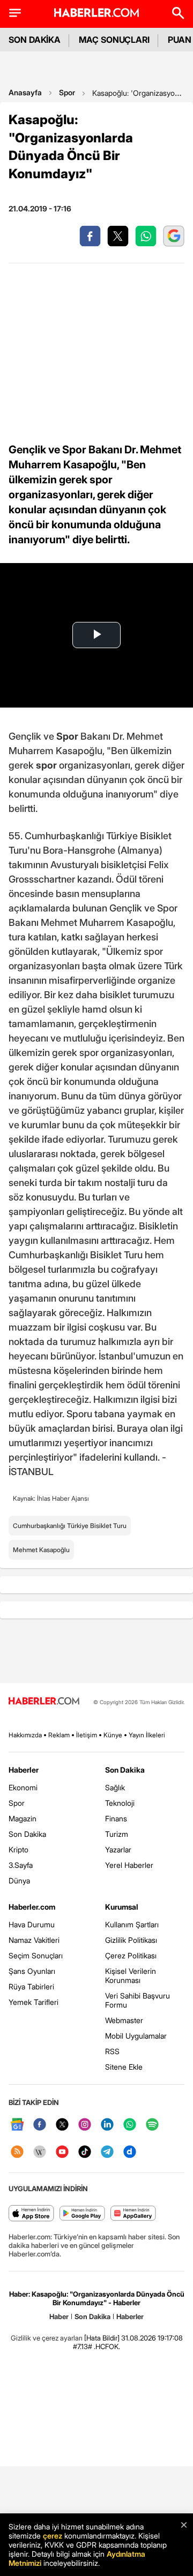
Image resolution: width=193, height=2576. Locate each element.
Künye (113, 1735)
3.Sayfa (21, 1865)
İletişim (87, 1735)
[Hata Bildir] (102, 2338)
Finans (116, 1818)
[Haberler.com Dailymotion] (130, 2152)
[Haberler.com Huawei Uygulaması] (133, 2214)
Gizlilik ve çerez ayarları (47, 2338)
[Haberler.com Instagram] (85, 2125)
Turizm (117, 1834)
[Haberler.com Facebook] (40, 2125)
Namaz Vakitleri (34, 1940)
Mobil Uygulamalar (136, 2036)
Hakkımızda (25, 1735)
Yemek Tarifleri (34, 2002)
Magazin (23, 1818)
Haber (59, 2316)
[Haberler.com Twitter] (62, 2125)
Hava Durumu (32, 1924)
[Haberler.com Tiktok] (85, 2152)
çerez (53, 2536)
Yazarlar (118, 1849)
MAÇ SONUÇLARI (114, 40)
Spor (67, 92)
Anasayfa (25, 92)
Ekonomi (23, 1787)
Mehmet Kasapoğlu (41, 1550)
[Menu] (15, 13)
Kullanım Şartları (132, 1924)
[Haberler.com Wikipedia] (40, 2152)
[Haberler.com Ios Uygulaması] (31, 2214)
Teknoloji (120, 1803)
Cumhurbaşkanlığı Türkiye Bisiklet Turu (70, 1526)
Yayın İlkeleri (147, 1735)
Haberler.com (32, 1907)
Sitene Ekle (124, 2067)
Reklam (59, 1735)
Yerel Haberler (129, 1865)
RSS (112, 2051)
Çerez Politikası (131, 1955)
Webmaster (124, 2020)
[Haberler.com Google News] (17, 2125)
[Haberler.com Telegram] (107, 2152)
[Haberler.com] (44, 1702)
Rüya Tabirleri (31, 1986)
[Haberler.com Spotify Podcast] (152, 2125)
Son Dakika (27, 1834)
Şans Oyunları (32, 1971)
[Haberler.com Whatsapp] (130, 2125)
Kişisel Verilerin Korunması (131, 1975)
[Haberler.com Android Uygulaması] (82, 2214)
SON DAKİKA (35, 40)
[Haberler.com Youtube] (62, 2152)
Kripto (18, 1849)
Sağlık (115, 1787)
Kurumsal (122, 1907)
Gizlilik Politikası (131, 1940)
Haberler (24, 1770)
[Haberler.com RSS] (17, 2152)
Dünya (19, 1880)
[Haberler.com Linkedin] (107, 2125)
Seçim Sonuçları (36, 1955)
